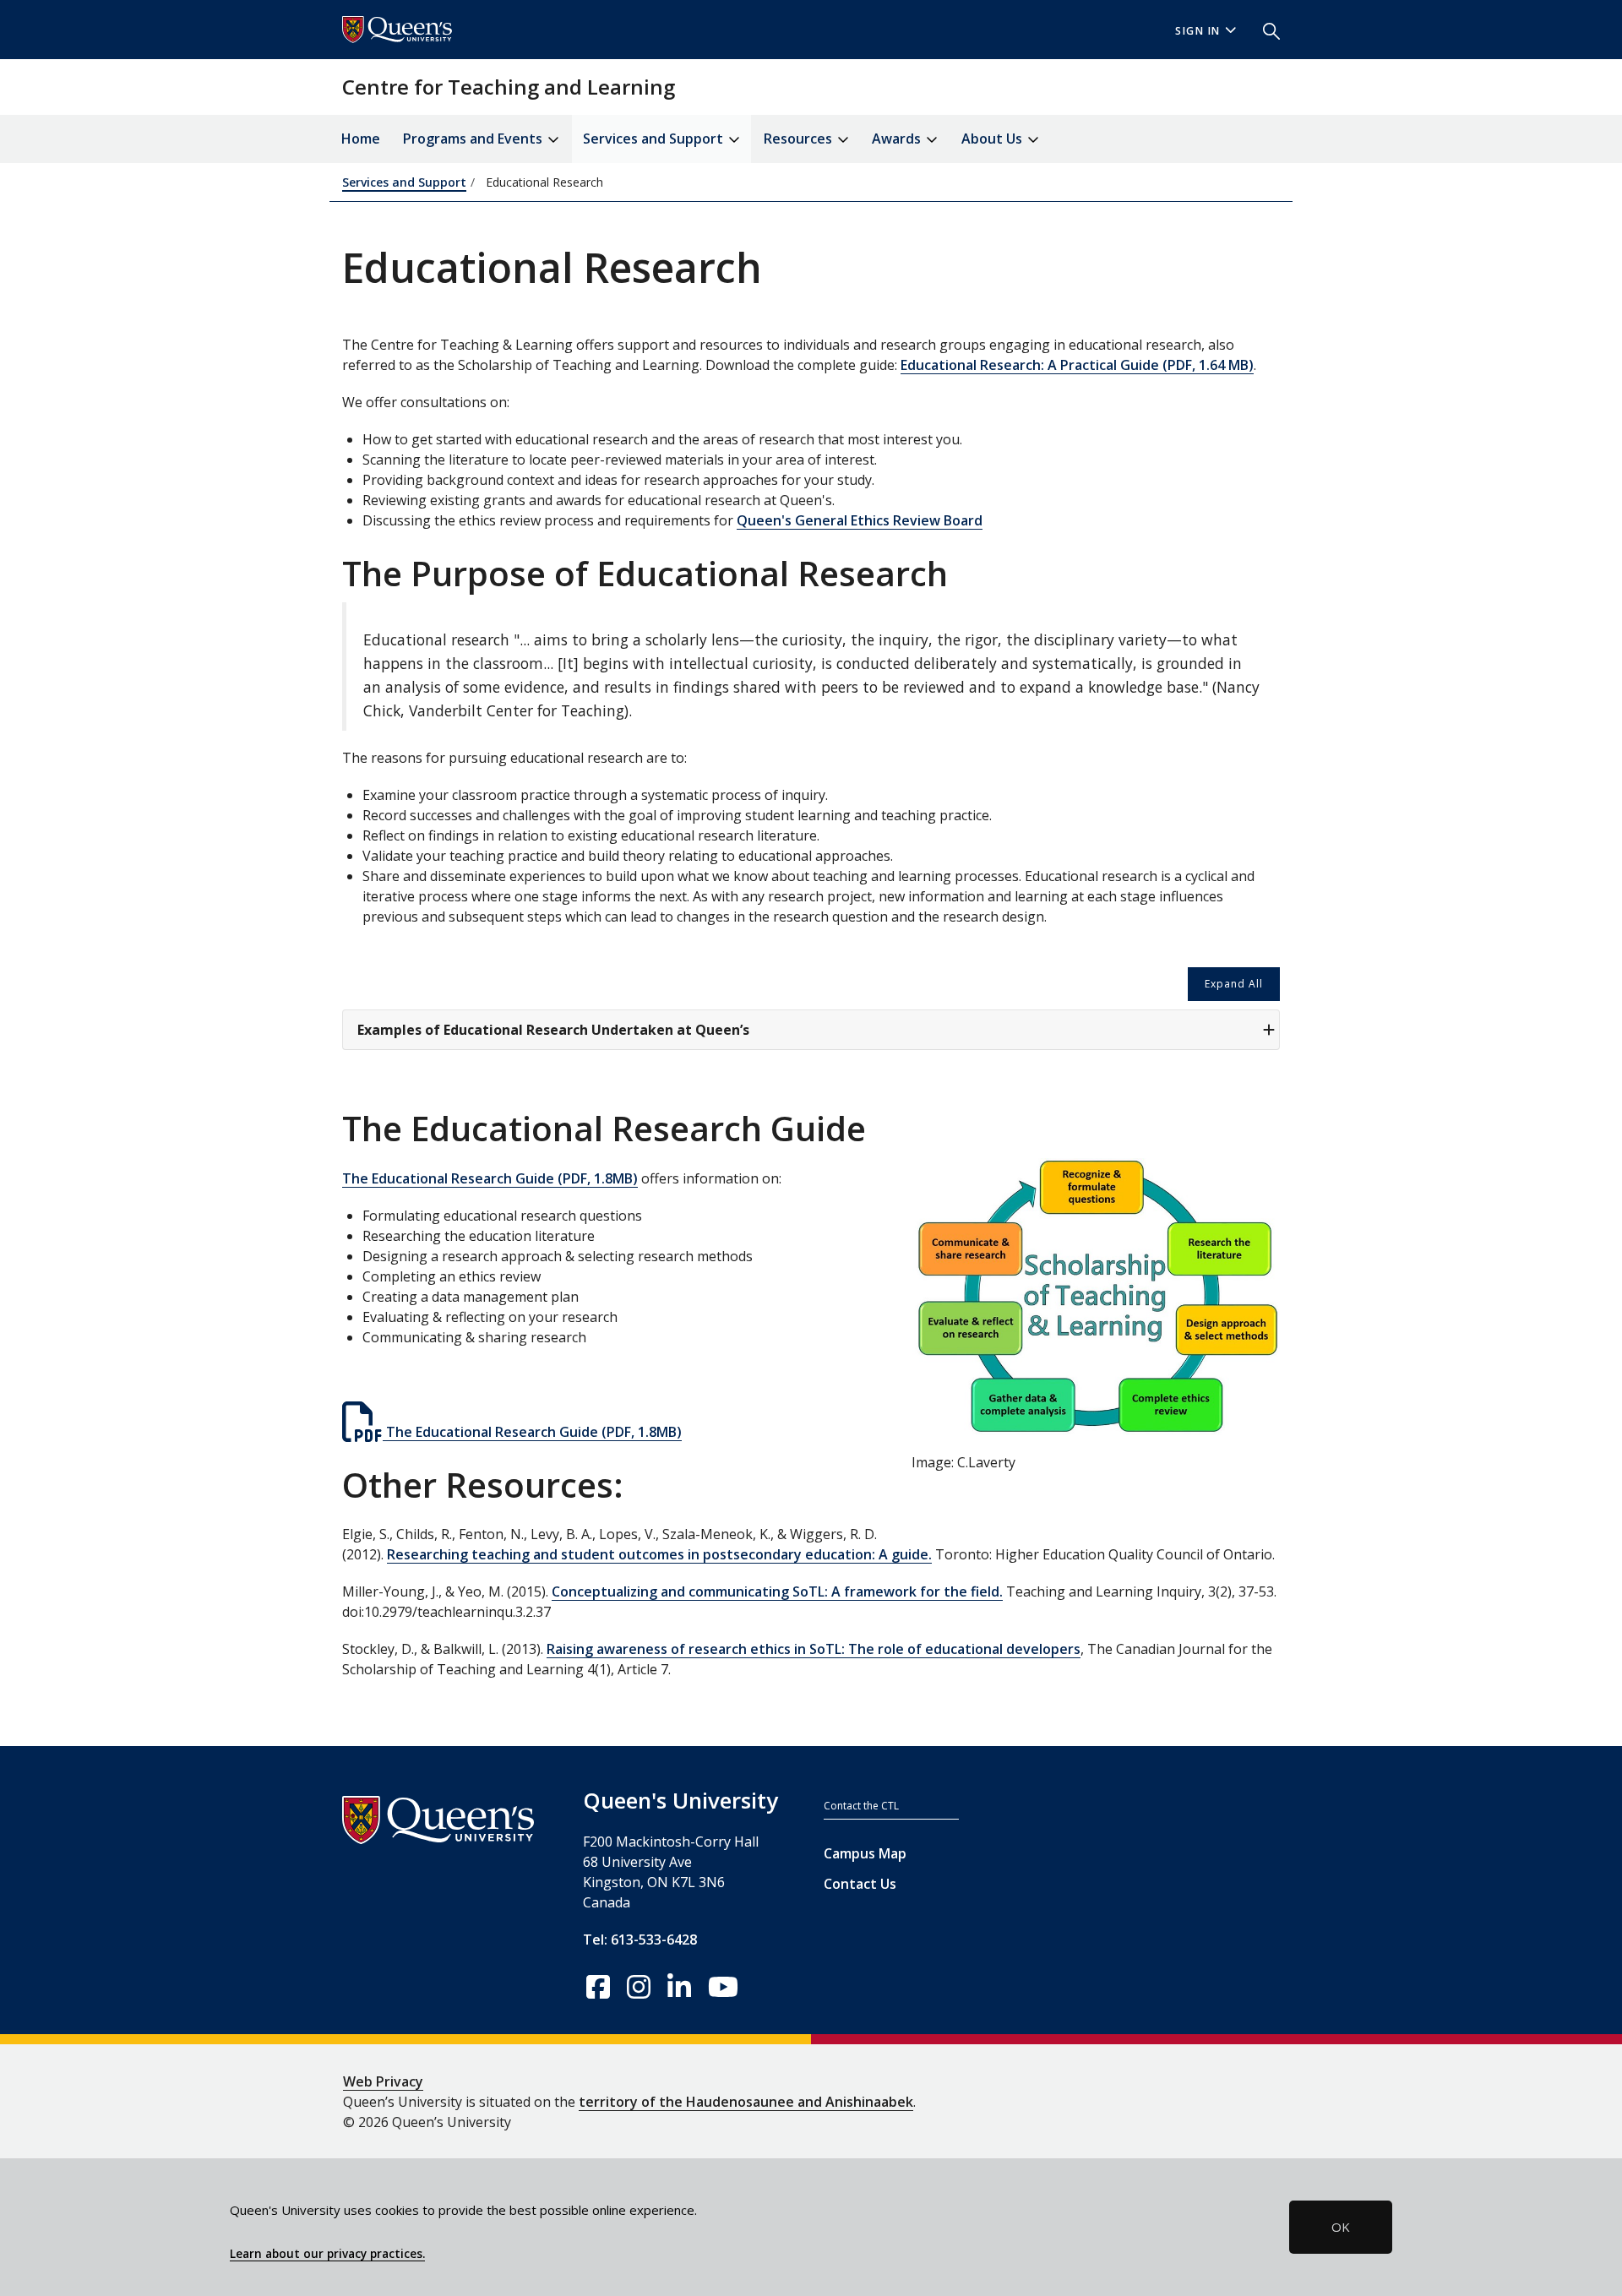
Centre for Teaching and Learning (509, 87)
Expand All (1234, 984)
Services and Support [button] (655, 139)
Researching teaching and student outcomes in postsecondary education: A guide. (659, 1554)
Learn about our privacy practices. (327, 2254)
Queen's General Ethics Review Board (860, 520)
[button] (1265, 30)
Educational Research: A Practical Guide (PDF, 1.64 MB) (1077, 365)
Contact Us (860, 1884)
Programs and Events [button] (474, 139)
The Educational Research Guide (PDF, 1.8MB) (490, 1178)
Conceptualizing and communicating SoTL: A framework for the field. (777, 1591)
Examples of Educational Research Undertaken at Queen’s (553, 1030)
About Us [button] (993, 139)
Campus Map (865, 1853)
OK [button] (1341, 2227)
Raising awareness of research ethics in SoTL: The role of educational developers (814, 1649)
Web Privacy (383, 2081)
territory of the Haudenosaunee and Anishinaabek (746, 2102)
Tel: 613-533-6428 (640, 1940)
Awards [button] (898, 139)
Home (361, 139)
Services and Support (404, 182)
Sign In (1198, 31)
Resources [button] (800, 139)
